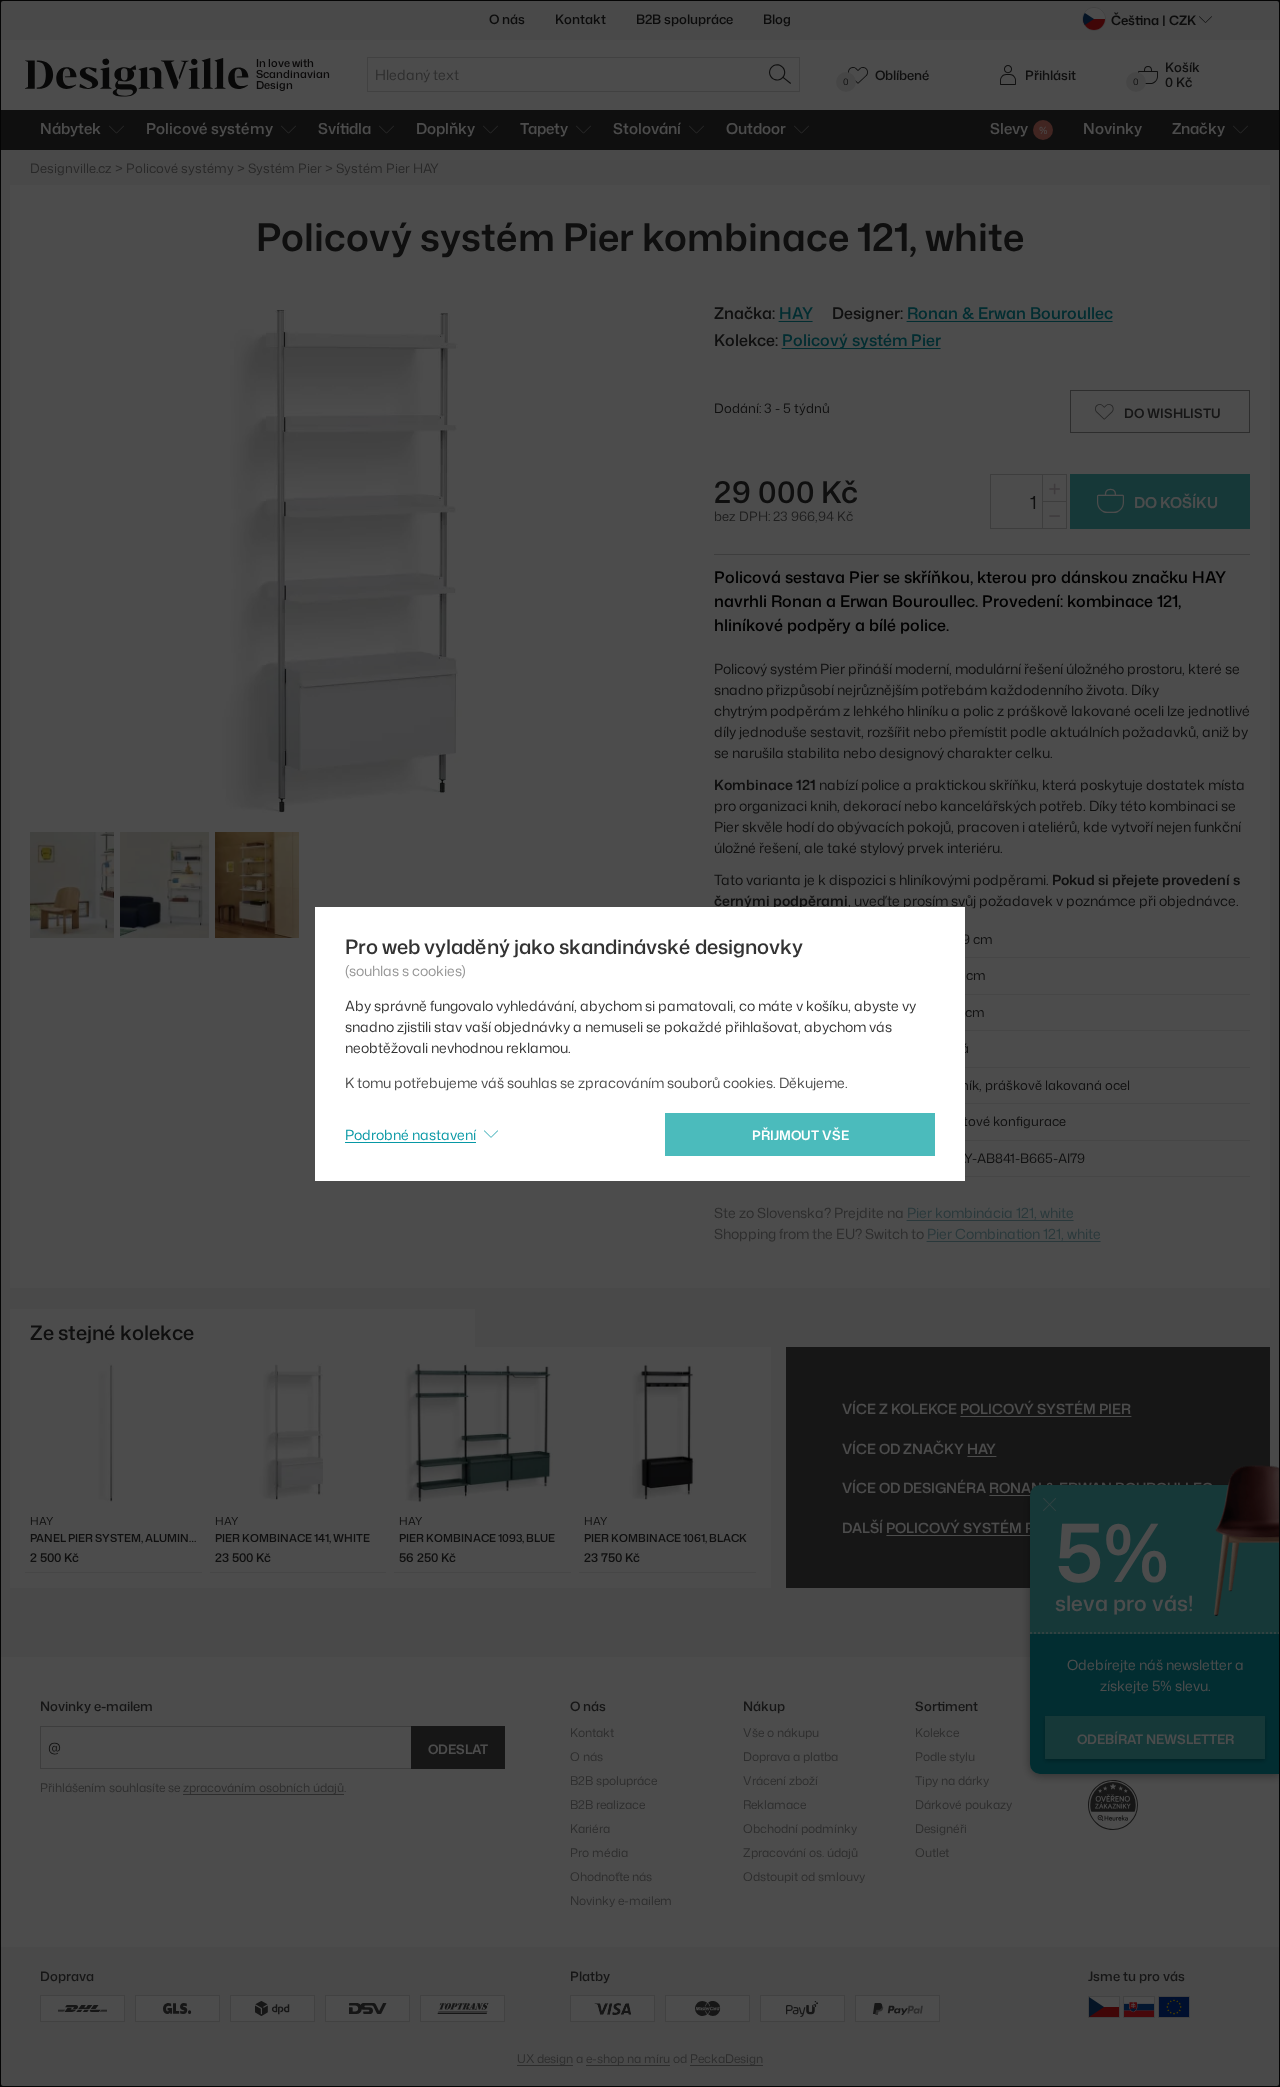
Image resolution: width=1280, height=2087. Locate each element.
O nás (507, 19)
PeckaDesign (726, 2058)
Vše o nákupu (781, 1732)
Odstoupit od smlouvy (804, 1876)
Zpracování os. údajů (800, 1852)
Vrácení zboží (780, 1780)
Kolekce (937, 1732)
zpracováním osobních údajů (263, 1787)
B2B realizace (607, 1804)
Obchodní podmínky (800, 1828)
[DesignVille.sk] (1139, 2006)
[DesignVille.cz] (1104, 2006)
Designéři (941, 1828)
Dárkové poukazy (963, 1804)
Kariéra (590, 1828)
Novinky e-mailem (96, 1706)
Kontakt (580, 19)
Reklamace (774, 1804)
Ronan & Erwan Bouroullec (1010, 313)
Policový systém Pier (861, 340)
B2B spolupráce (684, 19)
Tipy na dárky (952, 1780)
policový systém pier (971, 1527)
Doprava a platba (790, 1756)
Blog (777, 19)
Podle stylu (945, 1756)
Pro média (599, 1852)
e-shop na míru (628, 2058)
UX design (545, 2058)
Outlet (932, 1852)
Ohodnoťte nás (611, 1876)
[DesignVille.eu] (1174, 2006)
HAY (981, 1448)
